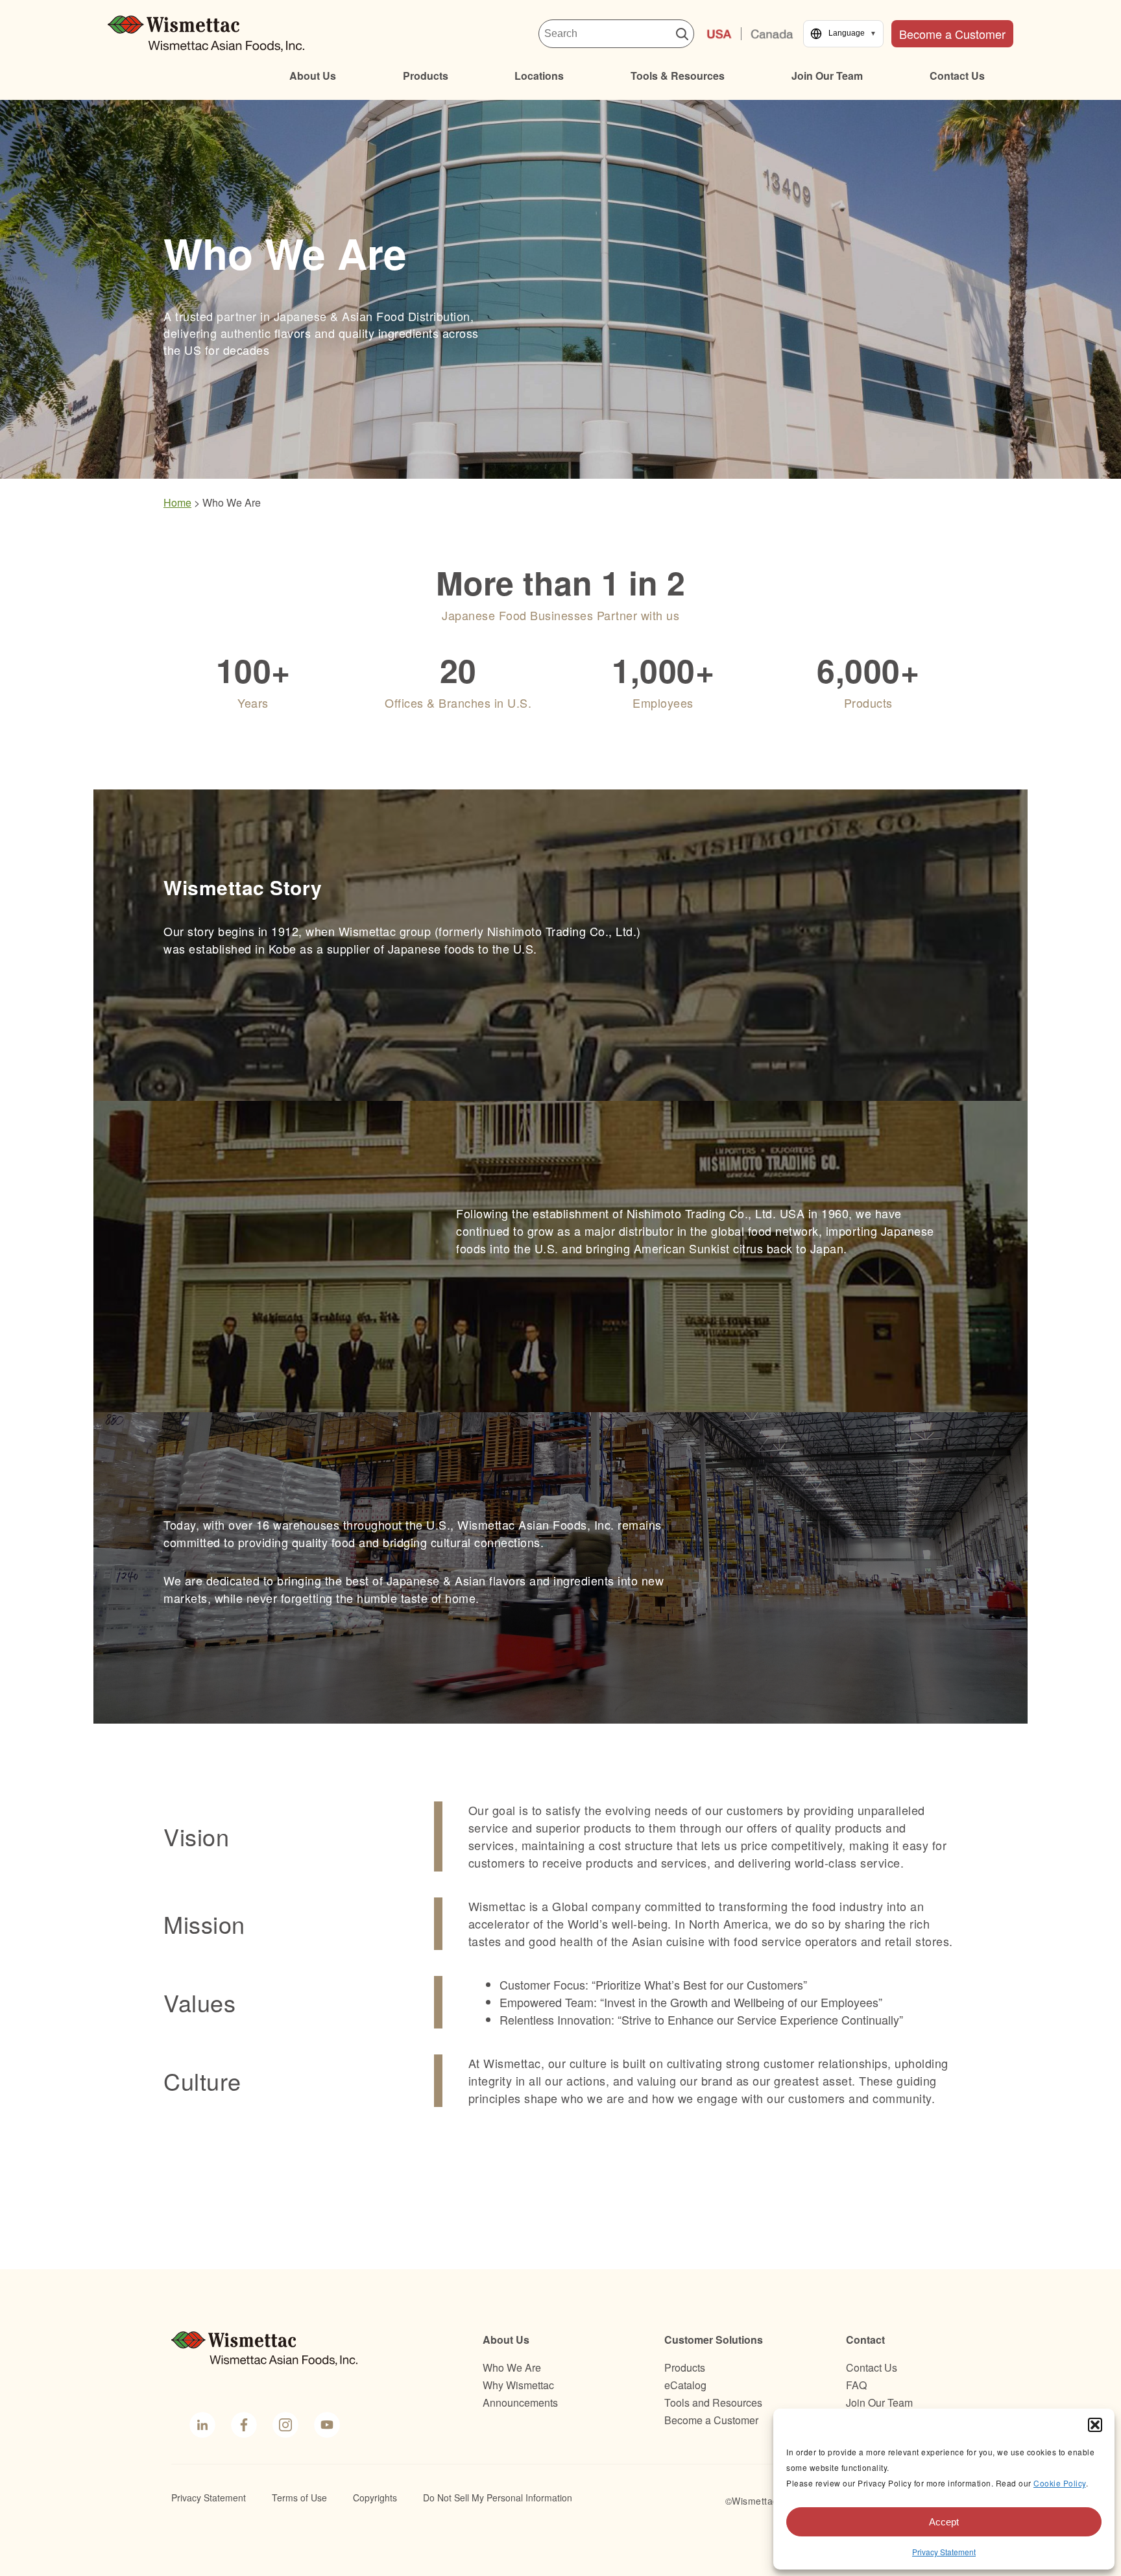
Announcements (520, 2402)
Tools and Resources (713, 2402)
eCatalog (685, 2385)
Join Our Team (827, 76)
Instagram (284, 2425)
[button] (1095, 2425)
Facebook (242, 2425)
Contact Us (957, 76)
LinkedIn (202, 2425)
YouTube (326, 2425)
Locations (539, 76)
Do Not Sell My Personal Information (498, 2498)
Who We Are (512, 2367)
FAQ (856, 2385)
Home (177, 502)
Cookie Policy (1060, 2483)
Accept (944, 2522)
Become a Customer (952, 34)
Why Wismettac (518, 2385)
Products (426, 76)
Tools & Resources (678, 76)
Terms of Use (299, 2498)
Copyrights (375, 2498)
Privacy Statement (944, 2552)
